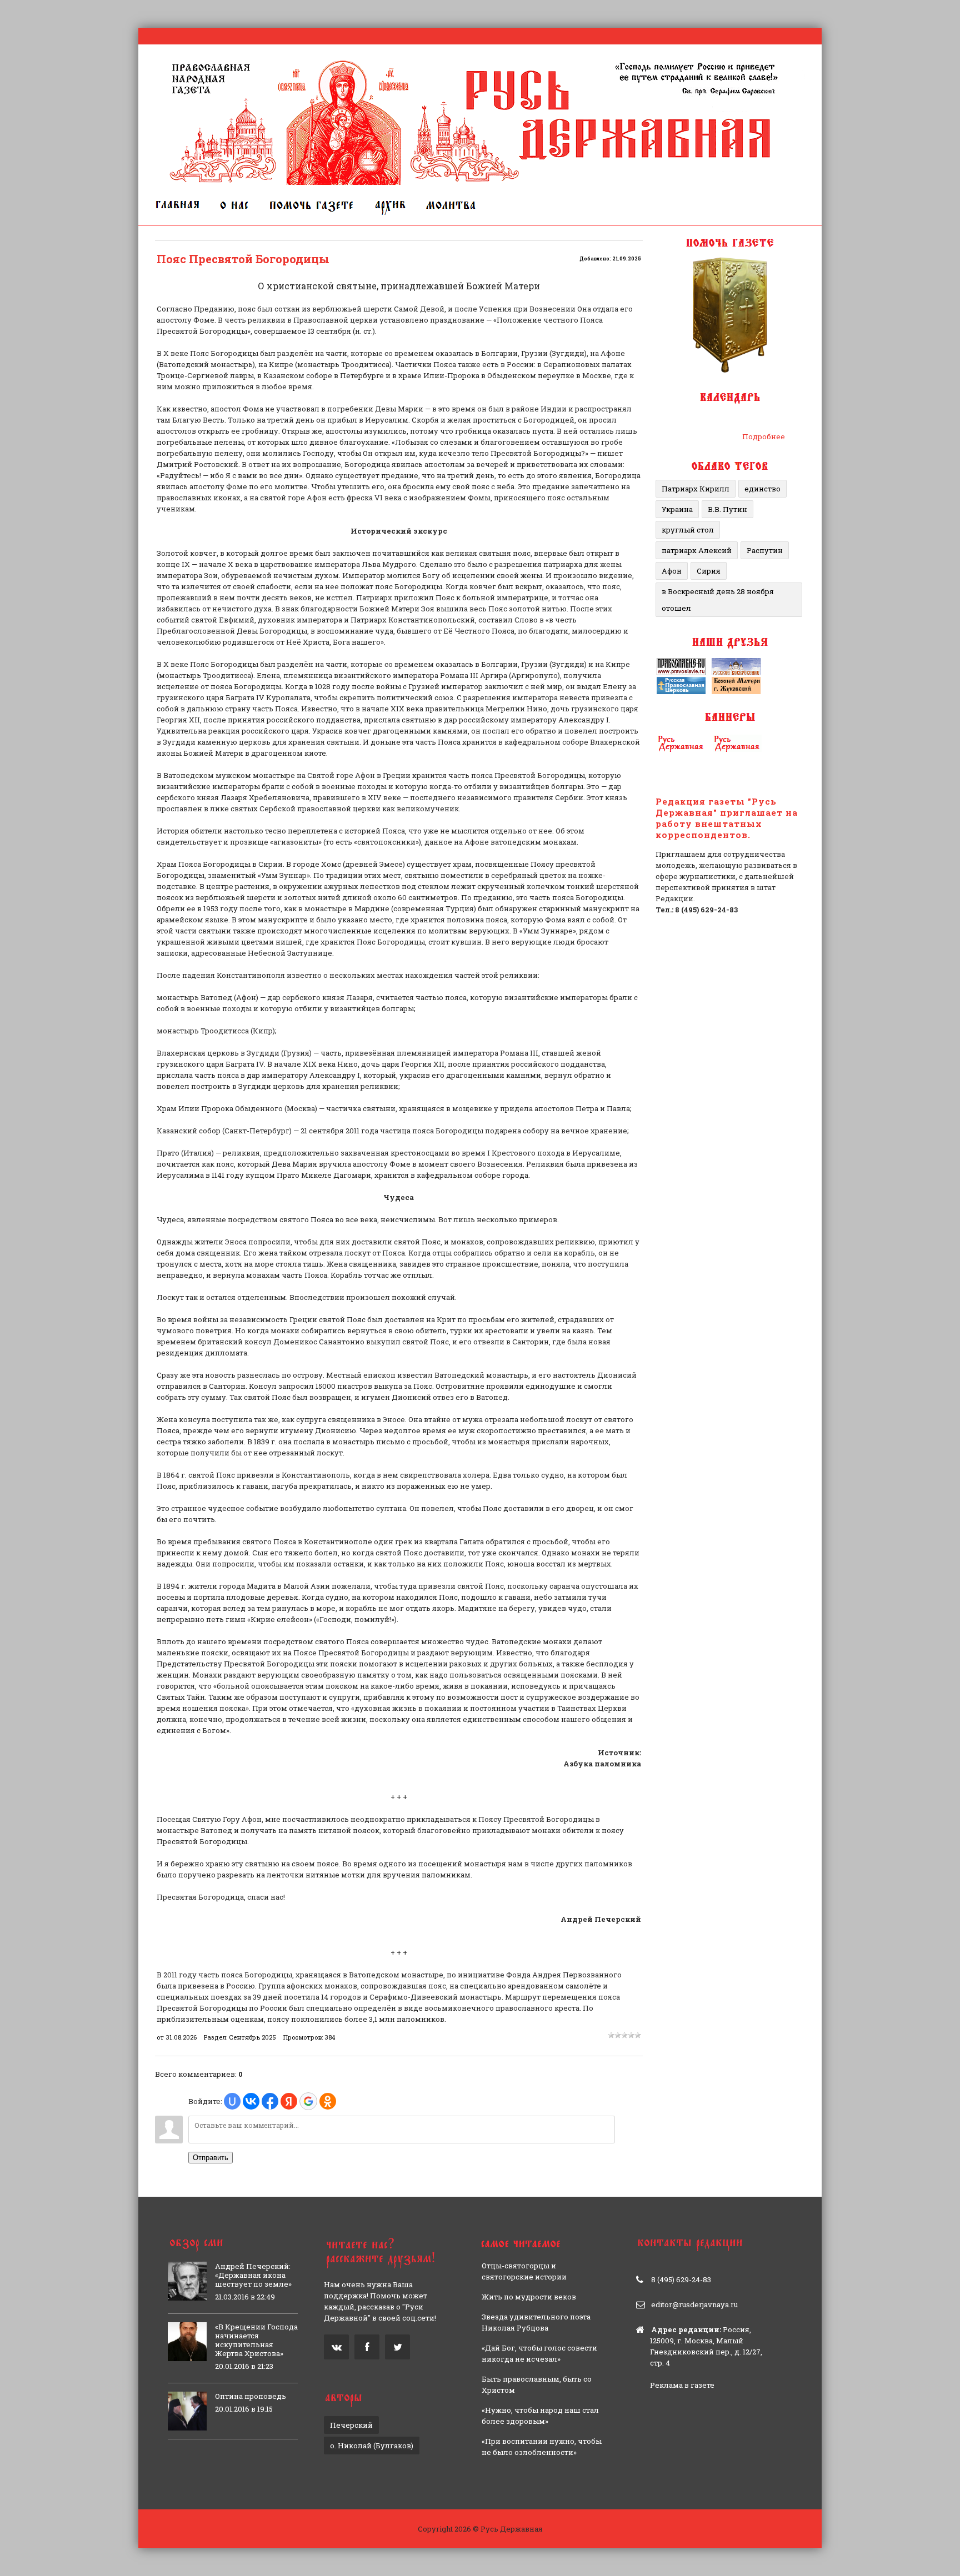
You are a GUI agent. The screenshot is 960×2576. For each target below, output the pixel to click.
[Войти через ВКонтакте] (251, 2101)
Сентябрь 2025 (252, 2037)
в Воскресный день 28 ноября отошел (718, 600)
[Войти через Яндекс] (289, 2101)
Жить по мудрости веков (529, 2297)
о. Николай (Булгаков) (372, 2446)
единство (762, 489)
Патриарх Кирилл (696, 489)
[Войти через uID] (232, 2101)
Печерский (351, 2425)
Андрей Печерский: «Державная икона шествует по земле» (253, 2275)
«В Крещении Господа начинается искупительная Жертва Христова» (256, 2340)
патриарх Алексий (697, 550)
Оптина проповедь (251, 2396)
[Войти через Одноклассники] (328, 2101)
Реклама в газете (682, 2385)
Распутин (765, 550)
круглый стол (688, 530)
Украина (677, 509)
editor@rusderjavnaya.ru (694, 2304)
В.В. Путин (727, 509)
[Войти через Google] (308, 2101)
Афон (672, 571)
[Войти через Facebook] (270, 2101)
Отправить (211, 2158)
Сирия (709, 571)
